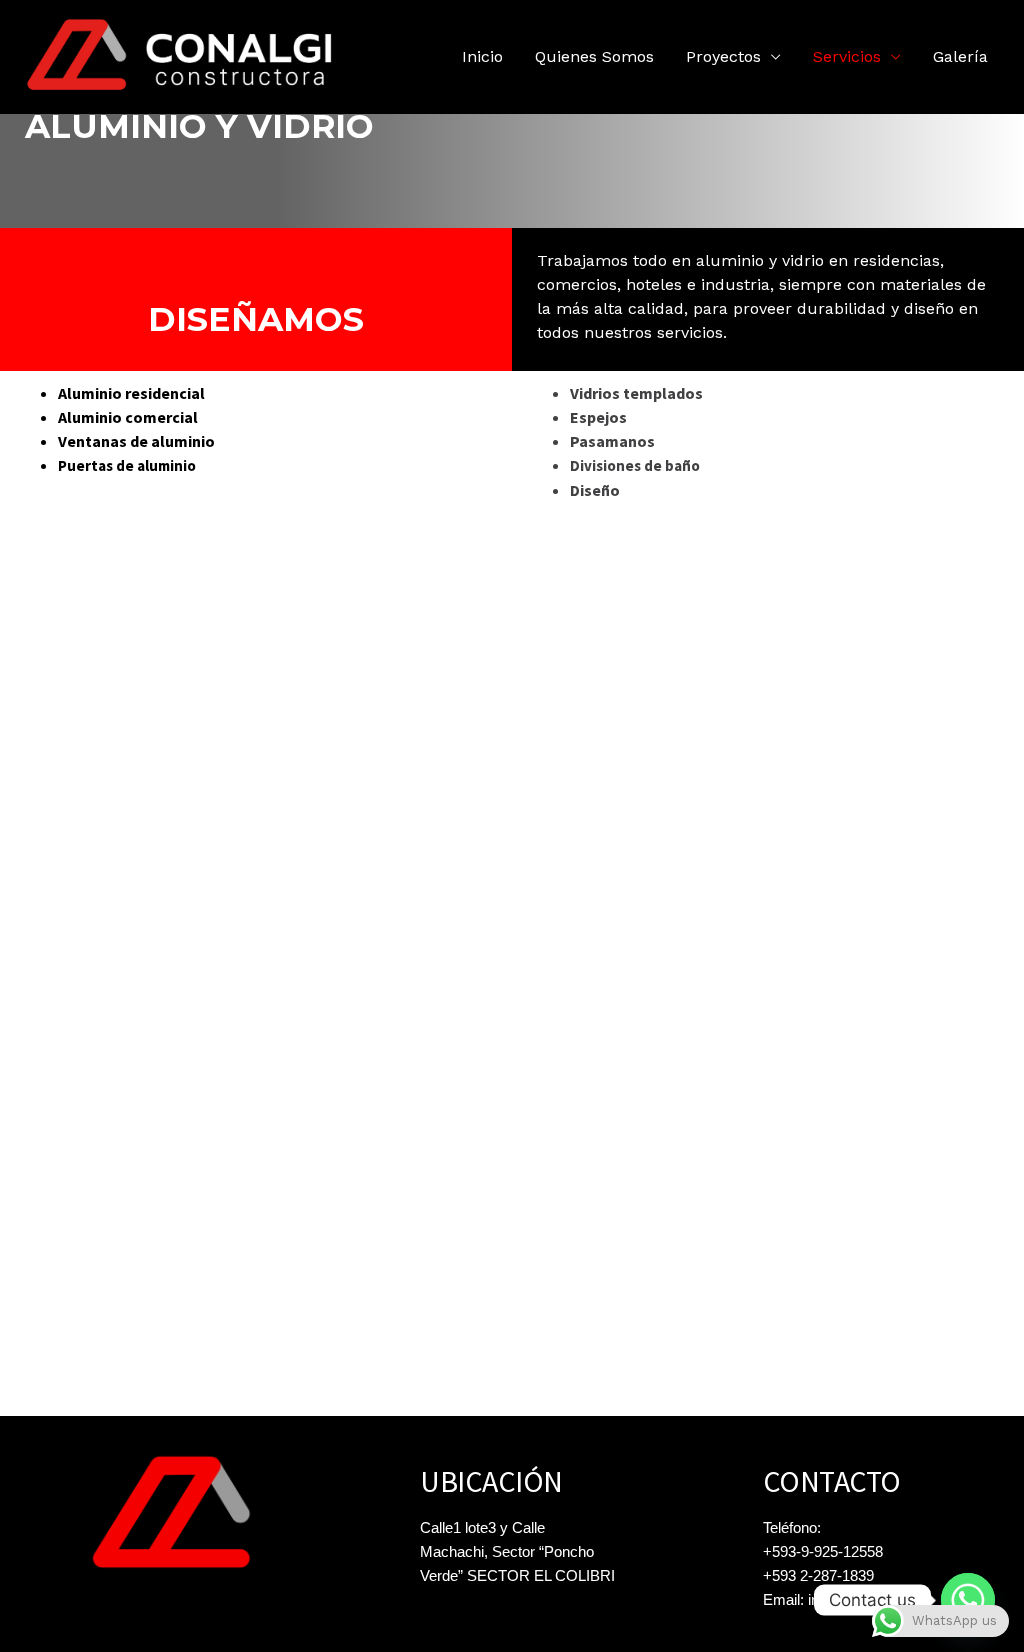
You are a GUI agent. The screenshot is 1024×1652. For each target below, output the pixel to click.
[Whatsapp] (968, 1600)
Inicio (482, 56)
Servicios (847, 56)
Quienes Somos (594, 56)
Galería (960, 56)
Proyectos (723, 56)
